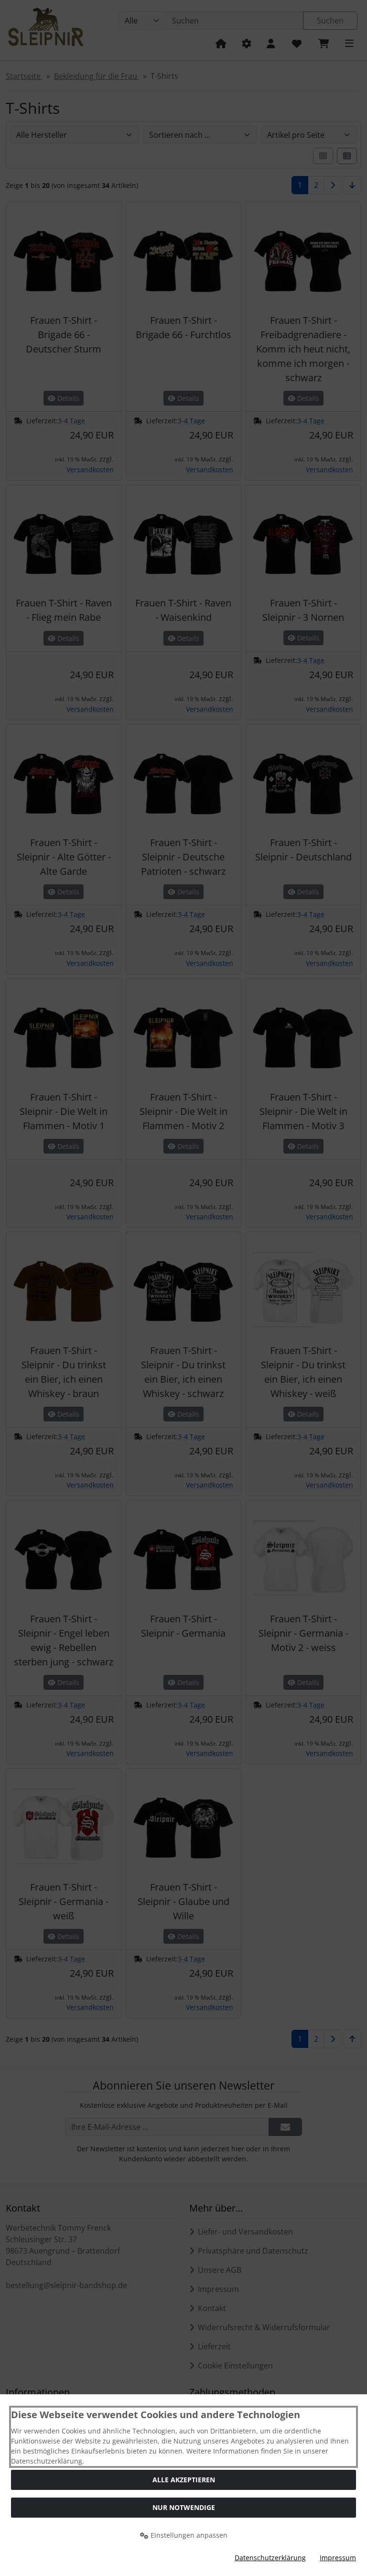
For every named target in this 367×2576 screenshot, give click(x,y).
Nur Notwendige (184, 2507)
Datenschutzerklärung (270, 2558)
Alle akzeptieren (184, 2480)
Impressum (338, 2558)
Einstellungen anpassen (188, 2535)
